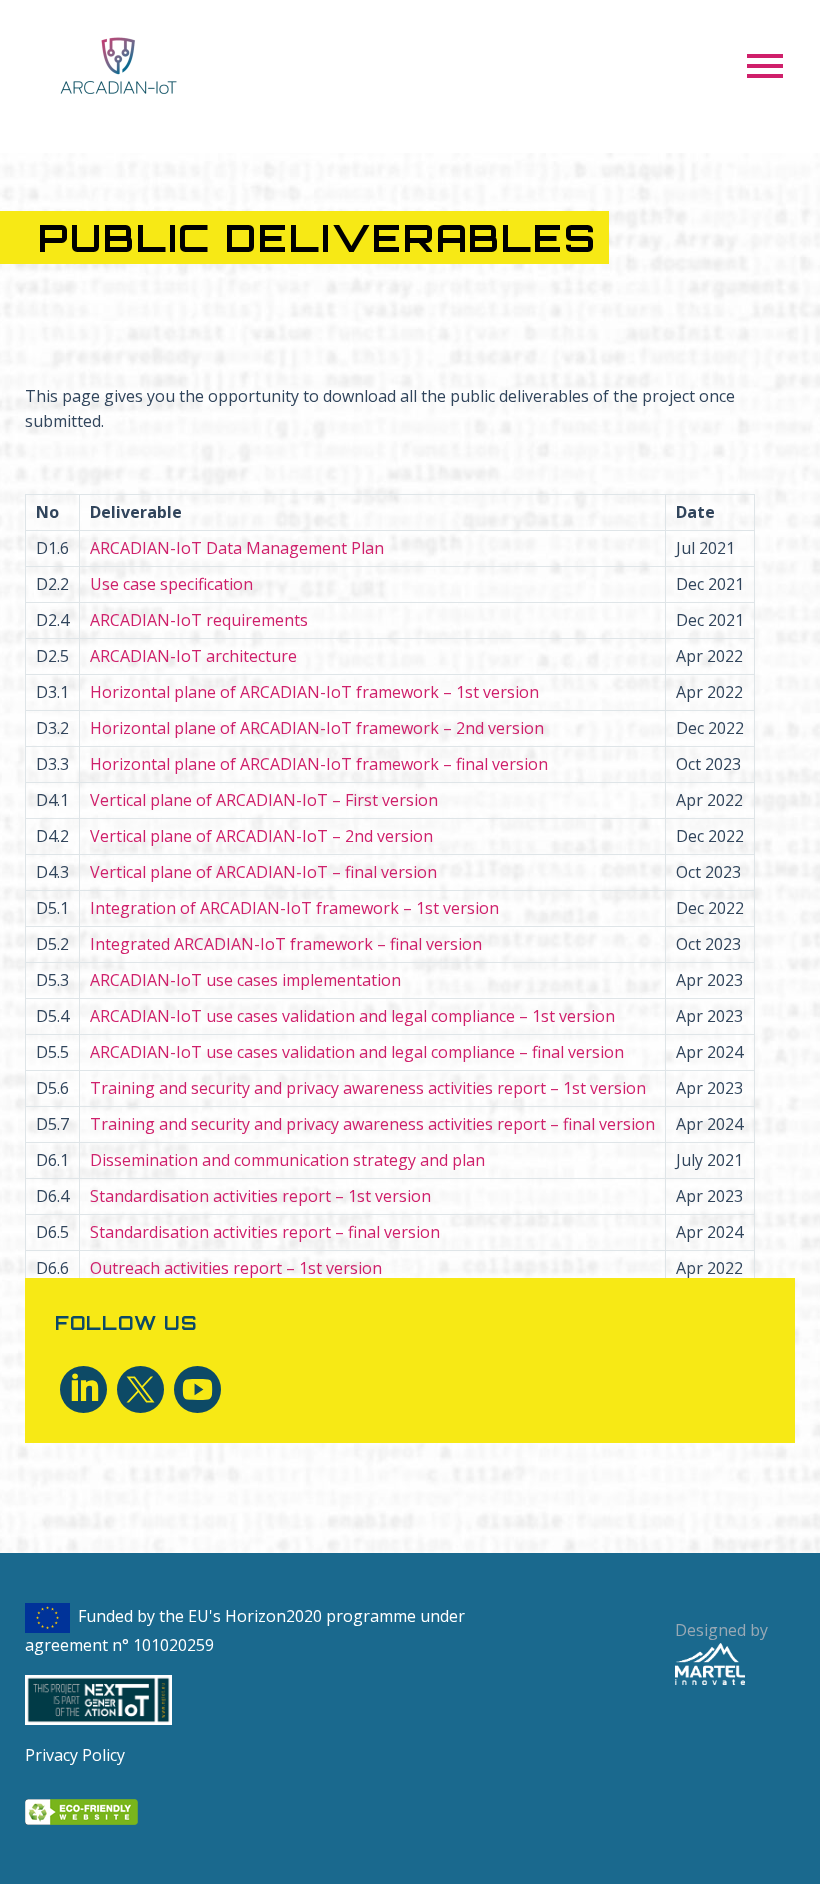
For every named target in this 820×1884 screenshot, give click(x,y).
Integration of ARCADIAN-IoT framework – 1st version (294, 908)
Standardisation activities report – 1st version (260, 1196)
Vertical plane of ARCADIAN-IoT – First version (264, 800)
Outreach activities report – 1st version (236, 1268)
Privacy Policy (75, 1755)
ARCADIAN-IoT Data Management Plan (237, 548)
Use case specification (171, 584)
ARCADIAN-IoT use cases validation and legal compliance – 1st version (352, 1016)
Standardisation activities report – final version (265, 1232)
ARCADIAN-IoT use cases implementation (245, 980)
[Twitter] (140, 1389)
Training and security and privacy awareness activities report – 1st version (368, 1088)
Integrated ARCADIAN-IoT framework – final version (286, 944)
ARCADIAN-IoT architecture (193, 656)
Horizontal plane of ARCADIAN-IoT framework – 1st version (314, 692)
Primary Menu (765, 66)
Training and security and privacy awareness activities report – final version (372, 1124)
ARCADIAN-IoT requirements (199, 620)
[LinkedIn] (83, 1389)
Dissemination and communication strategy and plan (287, 1160)
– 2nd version (261, 836)
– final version (319, 764)
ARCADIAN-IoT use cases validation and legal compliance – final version (357, 1052)
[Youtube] (197, 1389)
